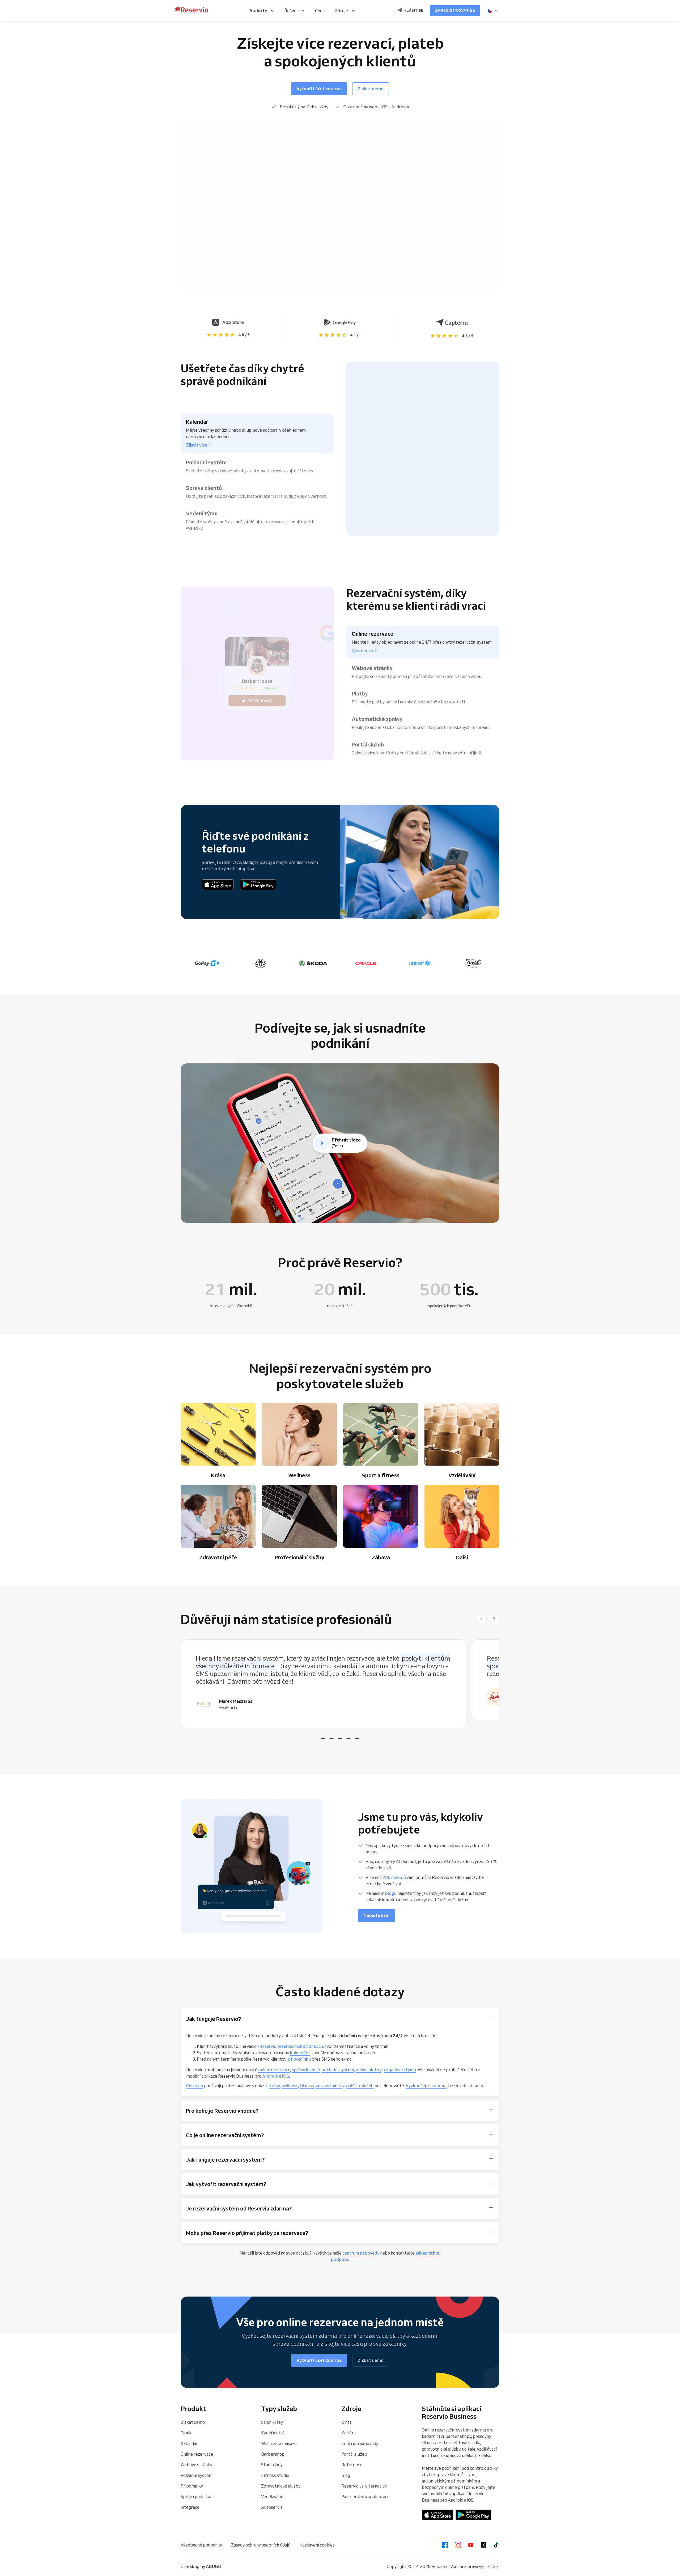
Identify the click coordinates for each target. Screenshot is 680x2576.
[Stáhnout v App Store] (218, 885)
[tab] (323, 1738)
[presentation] (493, 11)
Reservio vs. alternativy (364, 2486)
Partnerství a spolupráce (365, 2497)
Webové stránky (196, 2465)
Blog (346, 2475)
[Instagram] (458, 2545)
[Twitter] (483, 2545)
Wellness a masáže (279, 2443)
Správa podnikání (197, 2497)
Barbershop (273, 2454)
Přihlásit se (410, 10)
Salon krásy (272, 2422)
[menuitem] (262, 11)
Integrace (190, 2507)
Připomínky (192, 2486)
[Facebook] (445, 2545)
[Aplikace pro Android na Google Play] (258, 885)
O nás (347, 2422)
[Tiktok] (496, 2545)
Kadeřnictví (272, 2433)
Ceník (186, 2433)
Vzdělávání (271, 2497)
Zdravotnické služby (281, 2486)
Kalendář (189, 2443)
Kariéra (348, 2433)
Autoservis (272, 2507)
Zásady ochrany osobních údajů (261, 2545)
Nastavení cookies (317, 2545)
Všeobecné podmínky (201, 2545)
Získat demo (193, 2422)
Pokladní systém (197, 2475)
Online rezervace (197, 2454)
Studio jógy (272, 2465)
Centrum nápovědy (360, 2443)
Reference (352, 2465)
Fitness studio (275, 2475)
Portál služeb (354, 2454)
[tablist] (340, 1684)
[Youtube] (471, 2545)
